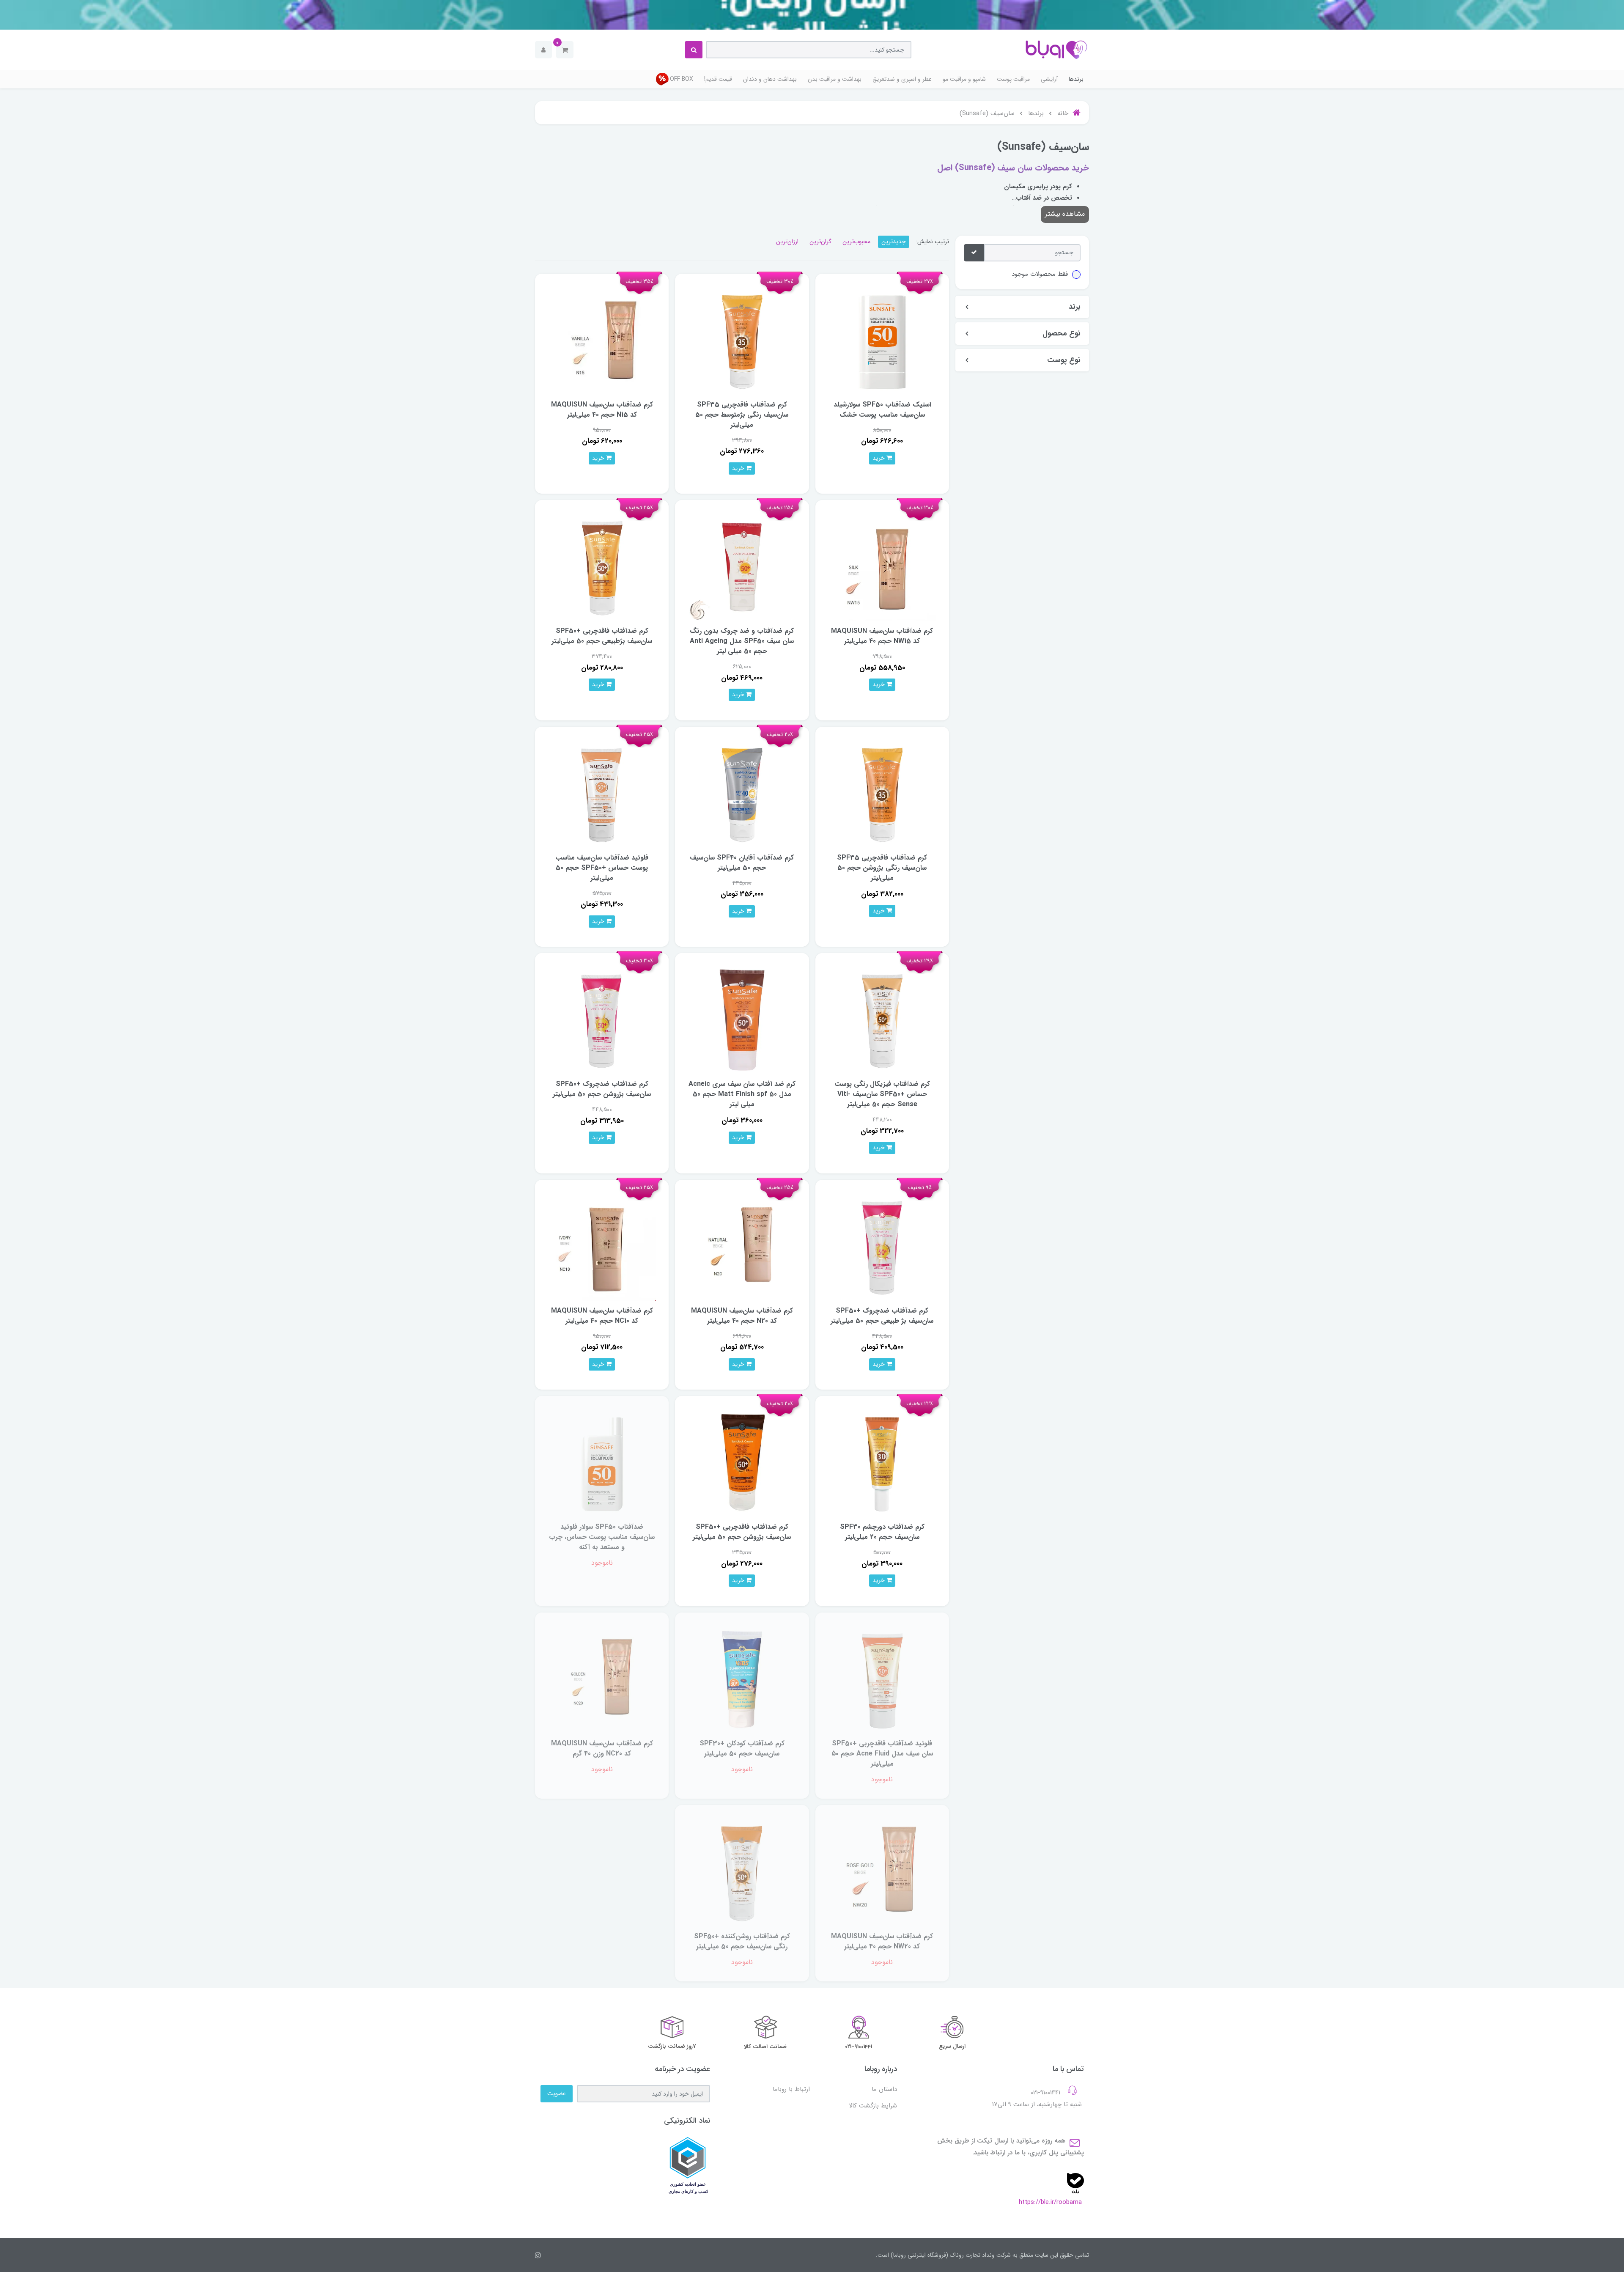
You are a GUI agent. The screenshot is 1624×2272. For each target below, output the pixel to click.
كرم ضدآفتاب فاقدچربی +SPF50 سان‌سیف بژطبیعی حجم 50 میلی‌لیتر (602, 636)
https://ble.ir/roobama (1050, 2202)
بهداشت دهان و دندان (770, 79)
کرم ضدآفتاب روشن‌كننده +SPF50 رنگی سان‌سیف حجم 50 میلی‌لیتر (742, 1941)
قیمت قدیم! (718, 79)
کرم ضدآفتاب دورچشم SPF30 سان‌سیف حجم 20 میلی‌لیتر (882, 1532)
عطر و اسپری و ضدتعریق (902, 79)
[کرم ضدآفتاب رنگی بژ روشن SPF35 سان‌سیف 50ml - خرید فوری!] (882, 793)
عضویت (557, 2093)
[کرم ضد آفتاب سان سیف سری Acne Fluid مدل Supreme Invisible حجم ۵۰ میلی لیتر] (882, 1679)
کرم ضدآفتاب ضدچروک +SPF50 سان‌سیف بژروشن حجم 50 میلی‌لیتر (602, 1089)
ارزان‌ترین (787, 242)
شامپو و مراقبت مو (964, 79)
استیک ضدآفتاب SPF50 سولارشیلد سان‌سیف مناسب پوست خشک (882, 410)
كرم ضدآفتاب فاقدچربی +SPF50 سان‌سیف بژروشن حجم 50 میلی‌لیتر (742, 1532)
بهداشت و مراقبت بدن (835, 79)
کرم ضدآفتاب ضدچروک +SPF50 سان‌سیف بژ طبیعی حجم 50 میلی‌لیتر (882, 1316)
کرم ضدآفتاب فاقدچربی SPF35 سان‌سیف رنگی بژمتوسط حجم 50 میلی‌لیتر (742, 415)
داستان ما (884, 2089)
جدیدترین (894, 242)
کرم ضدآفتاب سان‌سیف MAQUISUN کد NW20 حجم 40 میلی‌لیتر (882, 1941)
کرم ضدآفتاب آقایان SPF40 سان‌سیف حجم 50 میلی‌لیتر (742, 863)
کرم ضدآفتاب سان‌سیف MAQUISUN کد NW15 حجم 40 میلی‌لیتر (882, 636)
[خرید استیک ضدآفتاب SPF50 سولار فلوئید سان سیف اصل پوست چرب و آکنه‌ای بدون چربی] (602, 1463)
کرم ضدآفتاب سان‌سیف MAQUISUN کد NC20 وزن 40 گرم (602, 1749)
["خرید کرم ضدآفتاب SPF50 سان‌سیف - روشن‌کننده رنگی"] (742, 1872)
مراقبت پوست (1013, 79)
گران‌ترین (820, 242)
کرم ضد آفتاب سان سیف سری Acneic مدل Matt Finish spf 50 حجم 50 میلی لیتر (742, 1094)
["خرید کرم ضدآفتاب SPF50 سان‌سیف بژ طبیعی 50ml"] (602, 567)
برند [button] (1075, 307)
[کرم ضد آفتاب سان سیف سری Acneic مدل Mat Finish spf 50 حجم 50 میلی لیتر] (742, 1020)
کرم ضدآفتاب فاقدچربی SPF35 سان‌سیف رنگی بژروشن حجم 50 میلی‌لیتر (882, 868)
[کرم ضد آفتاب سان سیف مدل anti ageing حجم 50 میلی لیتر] (742, 567)
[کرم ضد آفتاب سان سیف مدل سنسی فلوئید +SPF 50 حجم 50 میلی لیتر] (602, 793)
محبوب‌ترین (856, 242)
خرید (879, 458)
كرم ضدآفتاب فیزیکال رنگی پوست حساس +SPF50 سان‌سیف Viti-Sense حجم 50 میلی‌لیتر (882, 1094)
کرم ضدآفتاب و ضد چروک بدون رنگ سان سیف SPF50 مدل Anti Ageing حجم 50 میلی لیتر (742, 641)
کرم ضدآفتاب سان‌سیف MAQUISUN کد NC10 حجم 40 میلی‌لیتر (602, 1316)
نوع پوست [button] (1064, 360)
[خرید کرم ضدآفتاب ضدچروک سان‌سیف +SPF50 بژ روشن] (602, 1020)
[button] (565, 50)
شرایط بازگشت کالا (873, 2106)
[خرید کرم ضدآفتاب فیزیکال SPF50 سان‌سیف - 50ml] (882, 1020)
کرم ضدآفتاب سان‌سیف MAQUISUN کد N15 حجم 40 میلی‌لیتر (602, 410)
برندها (1076, 79)
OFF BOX (682, 79)
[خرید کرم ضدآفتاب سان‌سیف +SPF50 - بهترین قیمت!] (742, 1463)
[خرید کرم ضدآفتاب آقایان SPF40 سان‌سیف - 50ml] (742, 793)
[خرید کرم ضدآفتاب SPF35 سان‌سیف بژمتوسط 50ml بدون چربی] (742, 340)
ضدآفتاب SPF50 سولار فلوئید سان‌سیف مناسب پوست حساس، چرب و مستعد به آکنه (602, 1537)
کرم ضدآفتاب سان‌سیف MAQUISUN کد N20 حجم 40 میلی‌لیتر (742, 1316)
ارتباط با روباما (791, 2089)
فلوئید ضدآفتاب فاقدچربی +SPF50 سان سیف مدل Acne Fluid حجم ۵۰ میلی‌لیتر (882, 1754)
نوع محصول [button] (1062, 334)
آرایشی (1049, 79)
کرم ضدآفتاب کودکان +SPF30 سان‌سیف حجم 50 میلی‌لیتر (742, 1749)
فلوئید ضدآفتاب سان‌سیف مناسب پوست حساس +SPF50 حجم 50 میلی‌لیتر (602, 868)
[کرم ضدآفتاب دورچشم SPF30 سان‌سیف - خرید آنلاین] (882, 1463)
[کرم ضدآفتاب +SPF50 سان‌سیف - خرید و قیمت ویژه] (882, 1246)
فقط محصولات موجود (1040, 274)
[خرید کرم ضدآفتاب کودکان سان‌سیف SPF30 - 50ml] (742, 1679)
